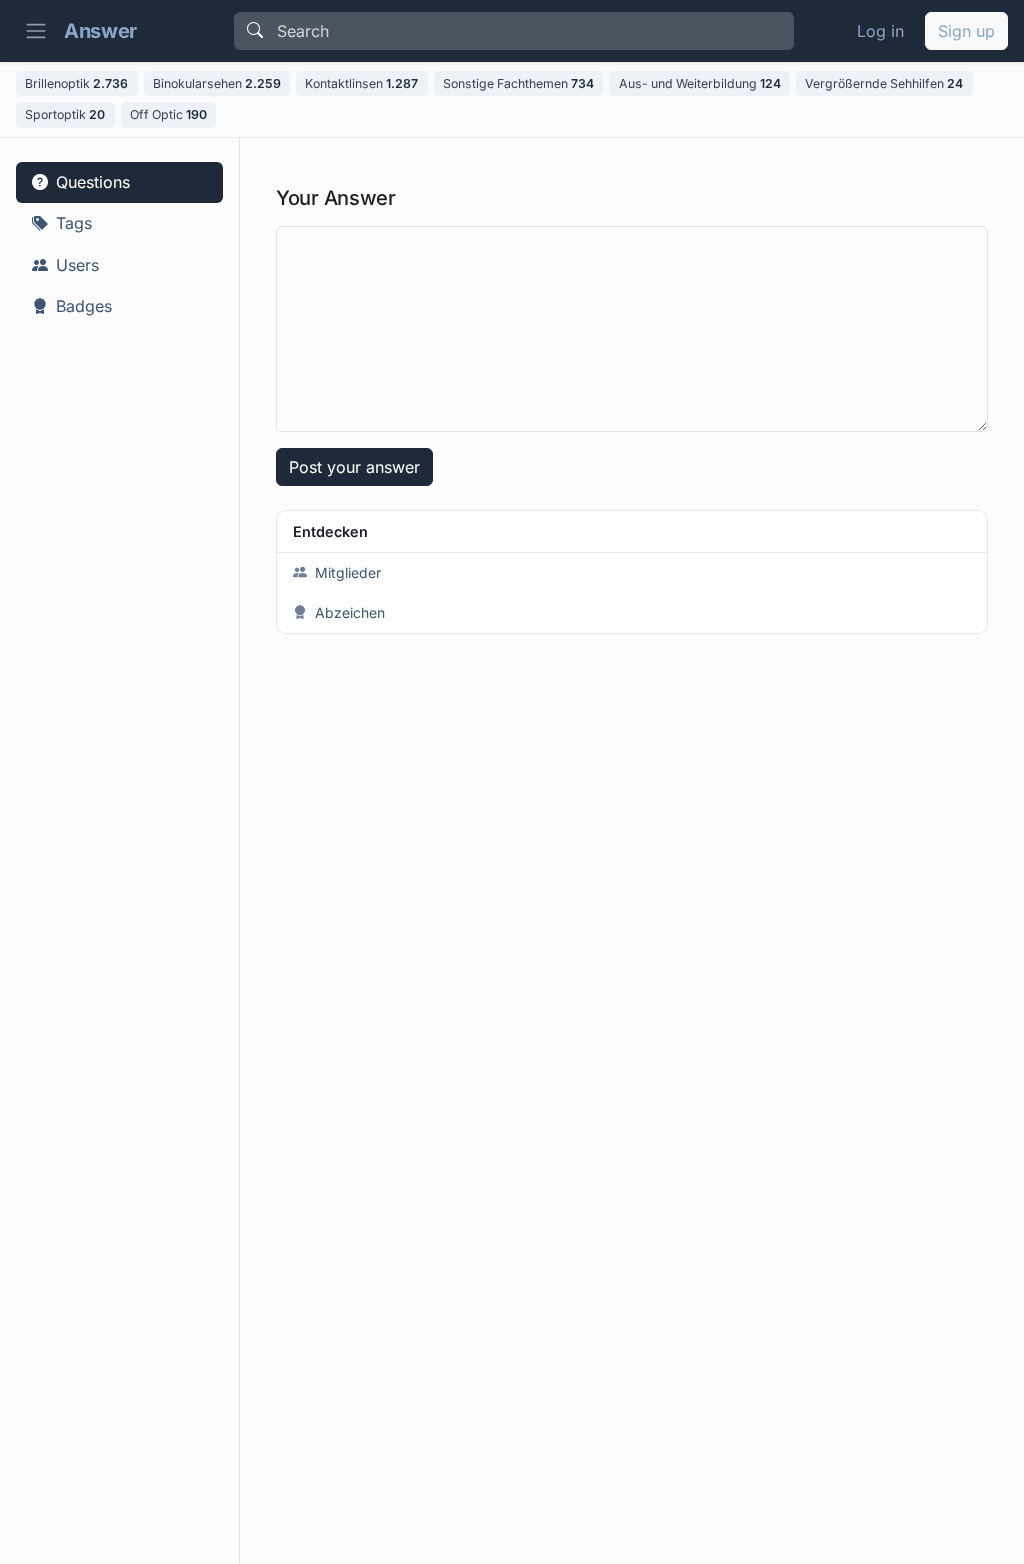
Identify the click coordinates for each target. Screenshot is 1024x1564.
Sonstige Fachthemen (518, 83)
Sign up (966, 31)
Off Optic (168, 114)
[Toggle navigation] (36, 31)
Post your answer (354, 467)
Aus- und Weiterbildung (700, 83)
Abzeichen (350, 612)
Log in (880, 31)
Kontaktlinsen (361, 83)
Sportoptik (65, 114)
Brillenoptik (76, 83)
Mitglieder (348, 572)
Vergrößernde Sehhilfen (884, 83)
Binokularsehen (217, 83)
